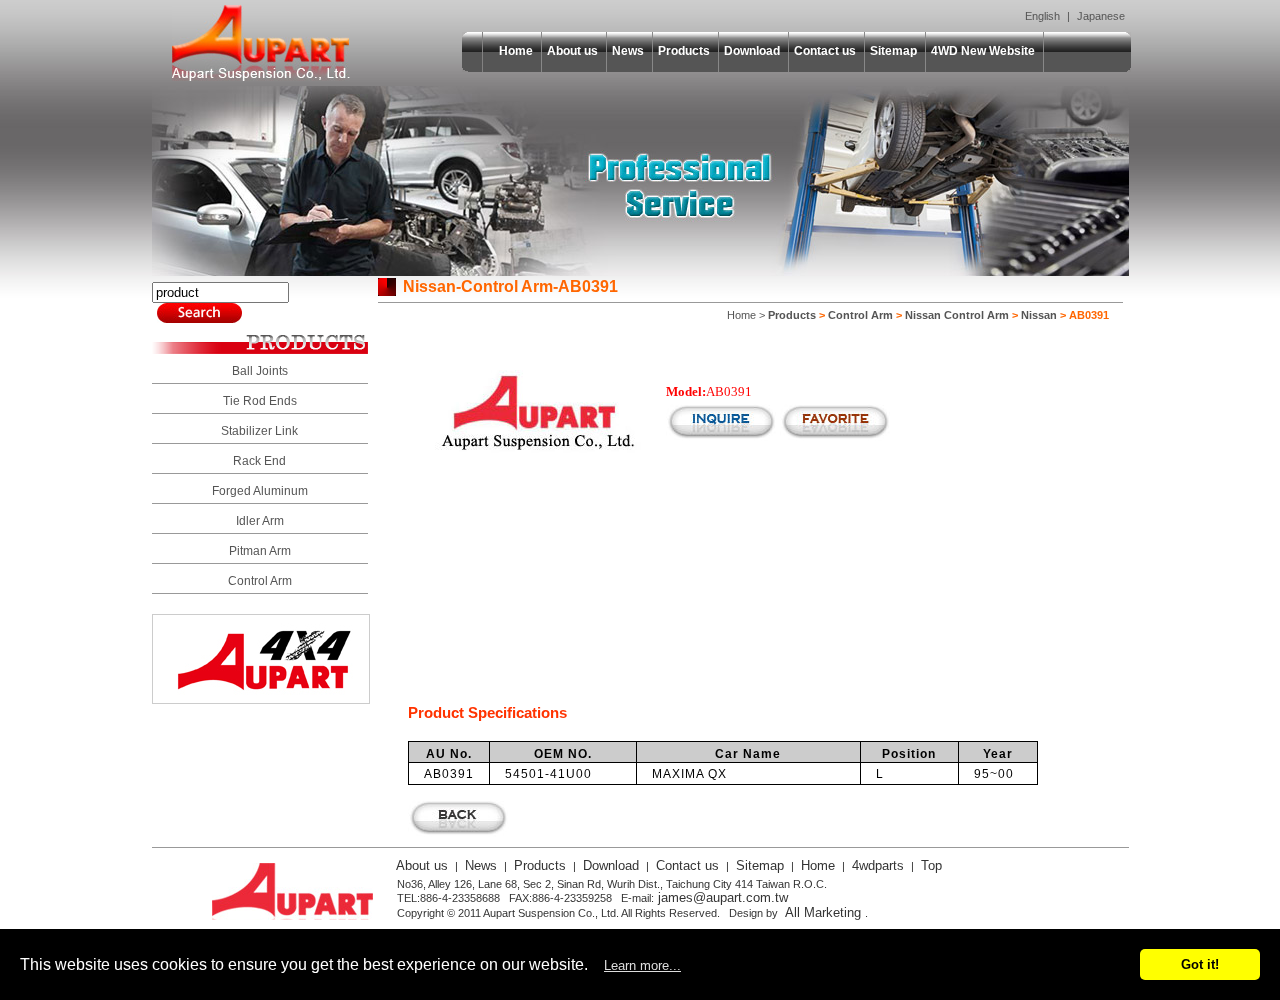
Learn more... (642, 965)
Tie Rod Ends (260, 401)
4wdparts (878, 865)
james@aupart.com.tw (723, 897)
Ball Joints (260, 371)
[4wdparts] (261, 698)
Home (516, 51)
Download (752, 51)
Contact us (825, 51)
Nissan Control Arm (957, 315)
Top (931, 865)
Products (684, 51)
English (1042, 16)
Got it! (1200, 964)
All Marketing (823, 912)
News (628, 51)
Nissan (1039, 315)
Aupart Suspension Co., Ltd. (261, 43)
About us (572, 51)
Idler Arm (260, 521)
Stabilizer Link (259, 431)
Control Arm (260, 581)
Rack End (259, 461)
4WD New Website (983, 51)
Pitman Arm (260, 551)
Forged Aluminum (260, 491)
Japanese (1101, 16)
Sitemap (893, 51)
